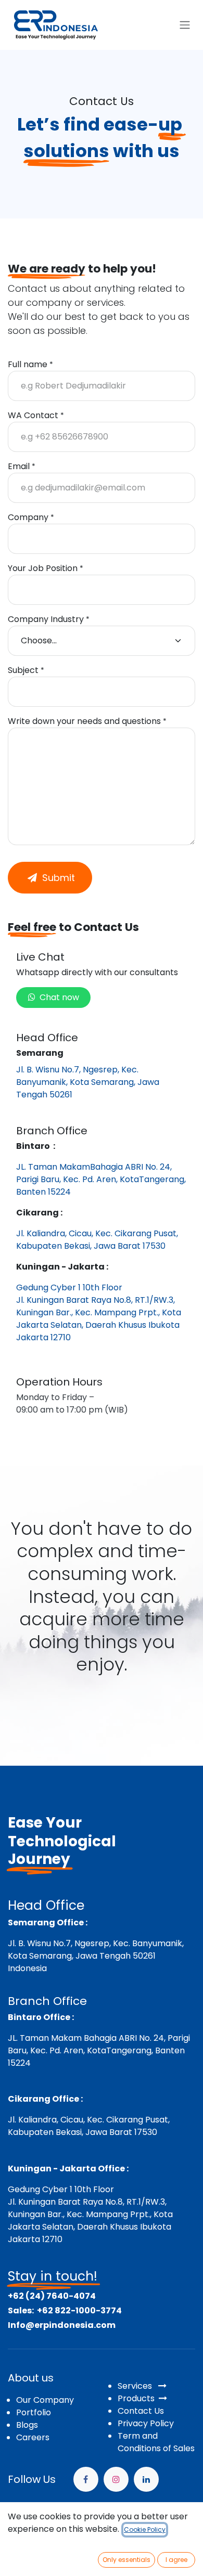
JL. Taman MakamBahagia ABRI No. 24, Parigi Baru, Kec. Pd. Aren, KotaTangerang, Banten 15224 (101, 1179)
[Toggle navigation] (185, 25)
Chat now (57, 997)
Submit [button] (56, 878)
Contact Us (141, 2411)
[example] (146, 2479)
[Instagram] (116, 2479)
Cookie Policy (145, 2529)
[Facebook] (86, 2479)
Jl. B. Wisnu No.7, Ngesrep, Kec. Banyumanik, (96, 1943)
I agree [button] (176, 2560)
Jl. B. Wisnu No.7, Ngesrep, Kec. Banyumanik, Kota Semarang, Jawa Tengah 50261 (88, 1082)
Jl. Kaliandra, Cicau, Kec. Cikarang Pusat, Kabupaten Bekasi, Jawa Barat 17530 (97, 1240)
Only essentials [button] (126, 2560)
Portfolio (34, 2412)
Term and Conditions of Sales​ (156, 2442)
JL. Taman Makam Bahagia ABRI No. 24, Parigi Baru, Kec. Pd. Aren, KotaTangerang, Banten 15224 (99, 2050)
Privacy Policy (146, 2423)
